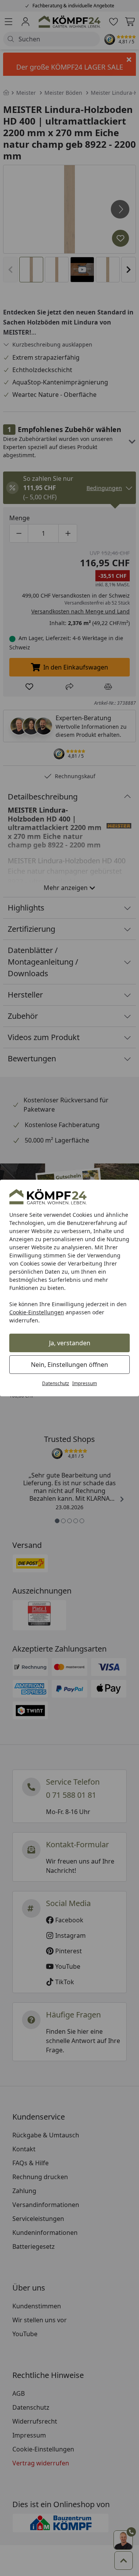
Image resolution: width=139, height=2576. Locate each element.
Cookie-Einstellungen (37, 1312)
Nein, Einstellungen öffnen (69, 1365)
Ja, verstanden (70, 1343)
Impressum (85, 1383)
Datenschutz (56, 1383)
